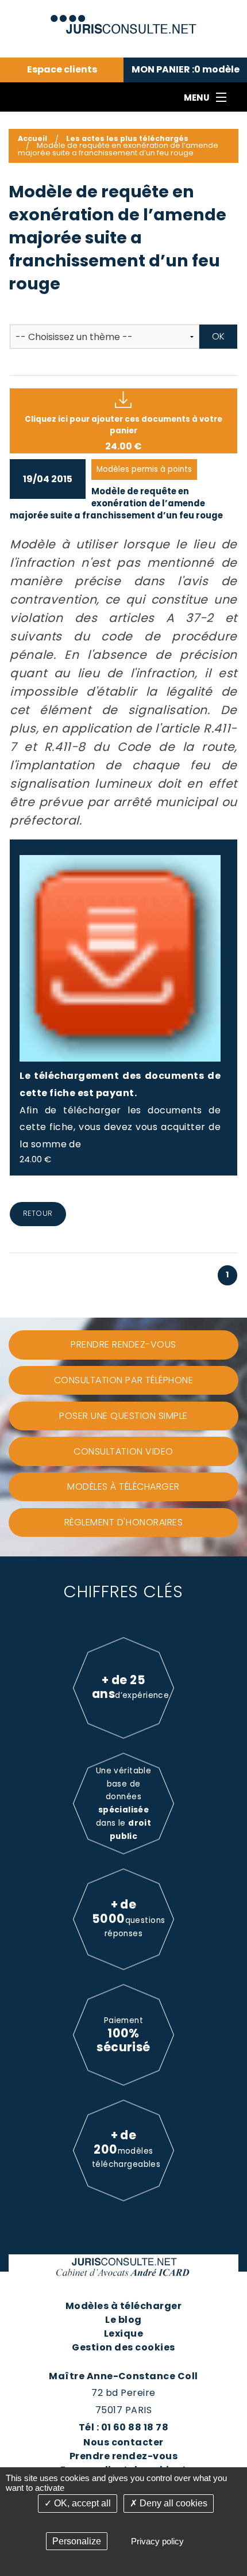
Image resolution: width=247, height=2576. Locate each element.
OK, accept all (81, 2503)
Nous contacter (123, 2442)
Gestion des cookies (123, 2347)
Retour (38, 1213)
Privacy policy (157, 2541)
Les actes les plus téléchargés (127, 138)
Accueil (32, 138)
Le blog (123, 2320)
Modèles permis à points (144, 469)
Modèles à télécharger (123, 2306)
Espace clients (62, 70)
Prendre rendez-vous (123, 2456)
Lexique (123, 2333)
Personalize (77, 2541)
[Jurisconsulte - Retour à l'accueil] (124, 19)
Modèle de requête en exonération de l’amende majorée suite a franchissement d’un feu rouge (116, 503)
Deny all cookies (172, 2503)
